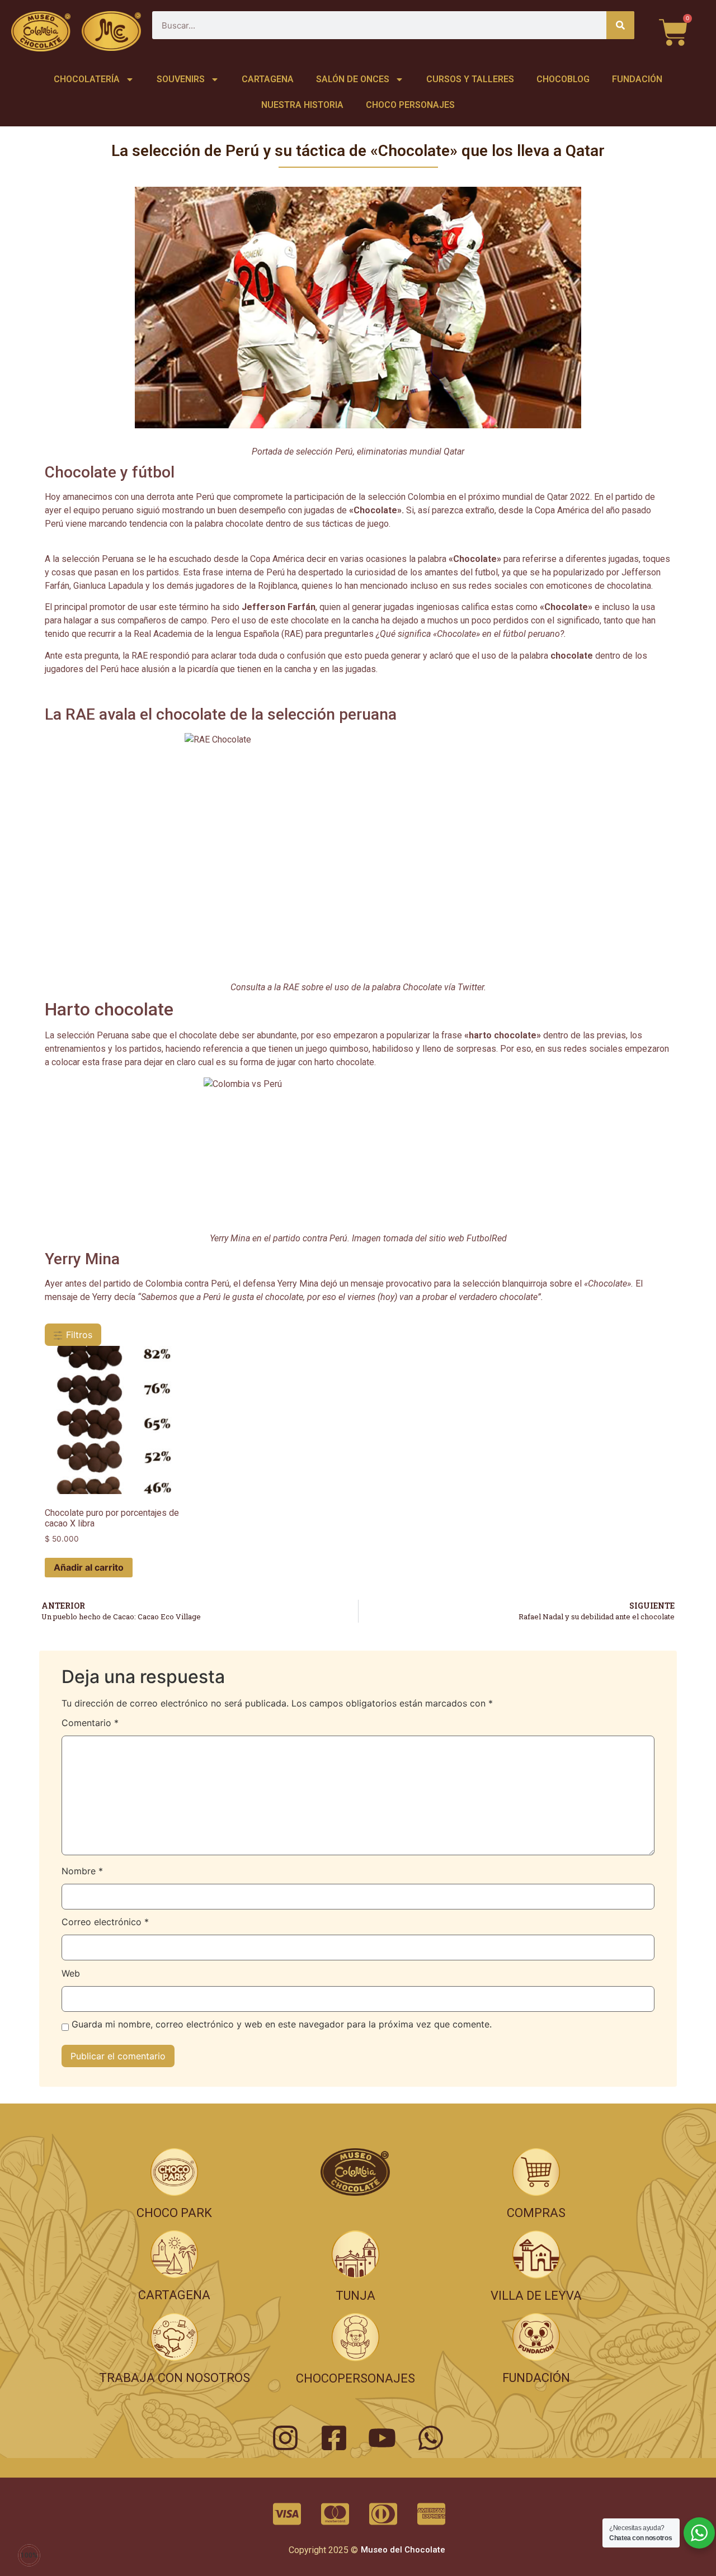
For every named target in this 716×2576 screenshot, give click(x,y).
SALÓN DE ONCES (353, 79)
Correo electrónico (105, 1922)
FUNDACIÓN (637, 79)
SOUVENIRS (181, 79)
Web (71, 1974)
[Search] (620, 25)
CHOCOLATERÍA (87, 79)
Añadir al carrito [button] (89, 1567)
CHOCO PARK (174, 2213)
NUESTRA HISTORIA (302, 105)
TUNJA (355, 2296)
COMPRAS (536, 2213)
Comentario (90, 1723)
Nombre (82, 1871)
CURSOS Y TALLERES (470, 79)
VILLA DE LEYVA (536, 2296)
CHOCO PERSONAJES (410, 105)
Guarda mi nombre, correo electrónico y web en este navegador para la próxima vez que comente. (282, 2025)
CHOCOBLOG (563, 79)
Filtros (78, 1335)
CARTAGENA (268, 79)
